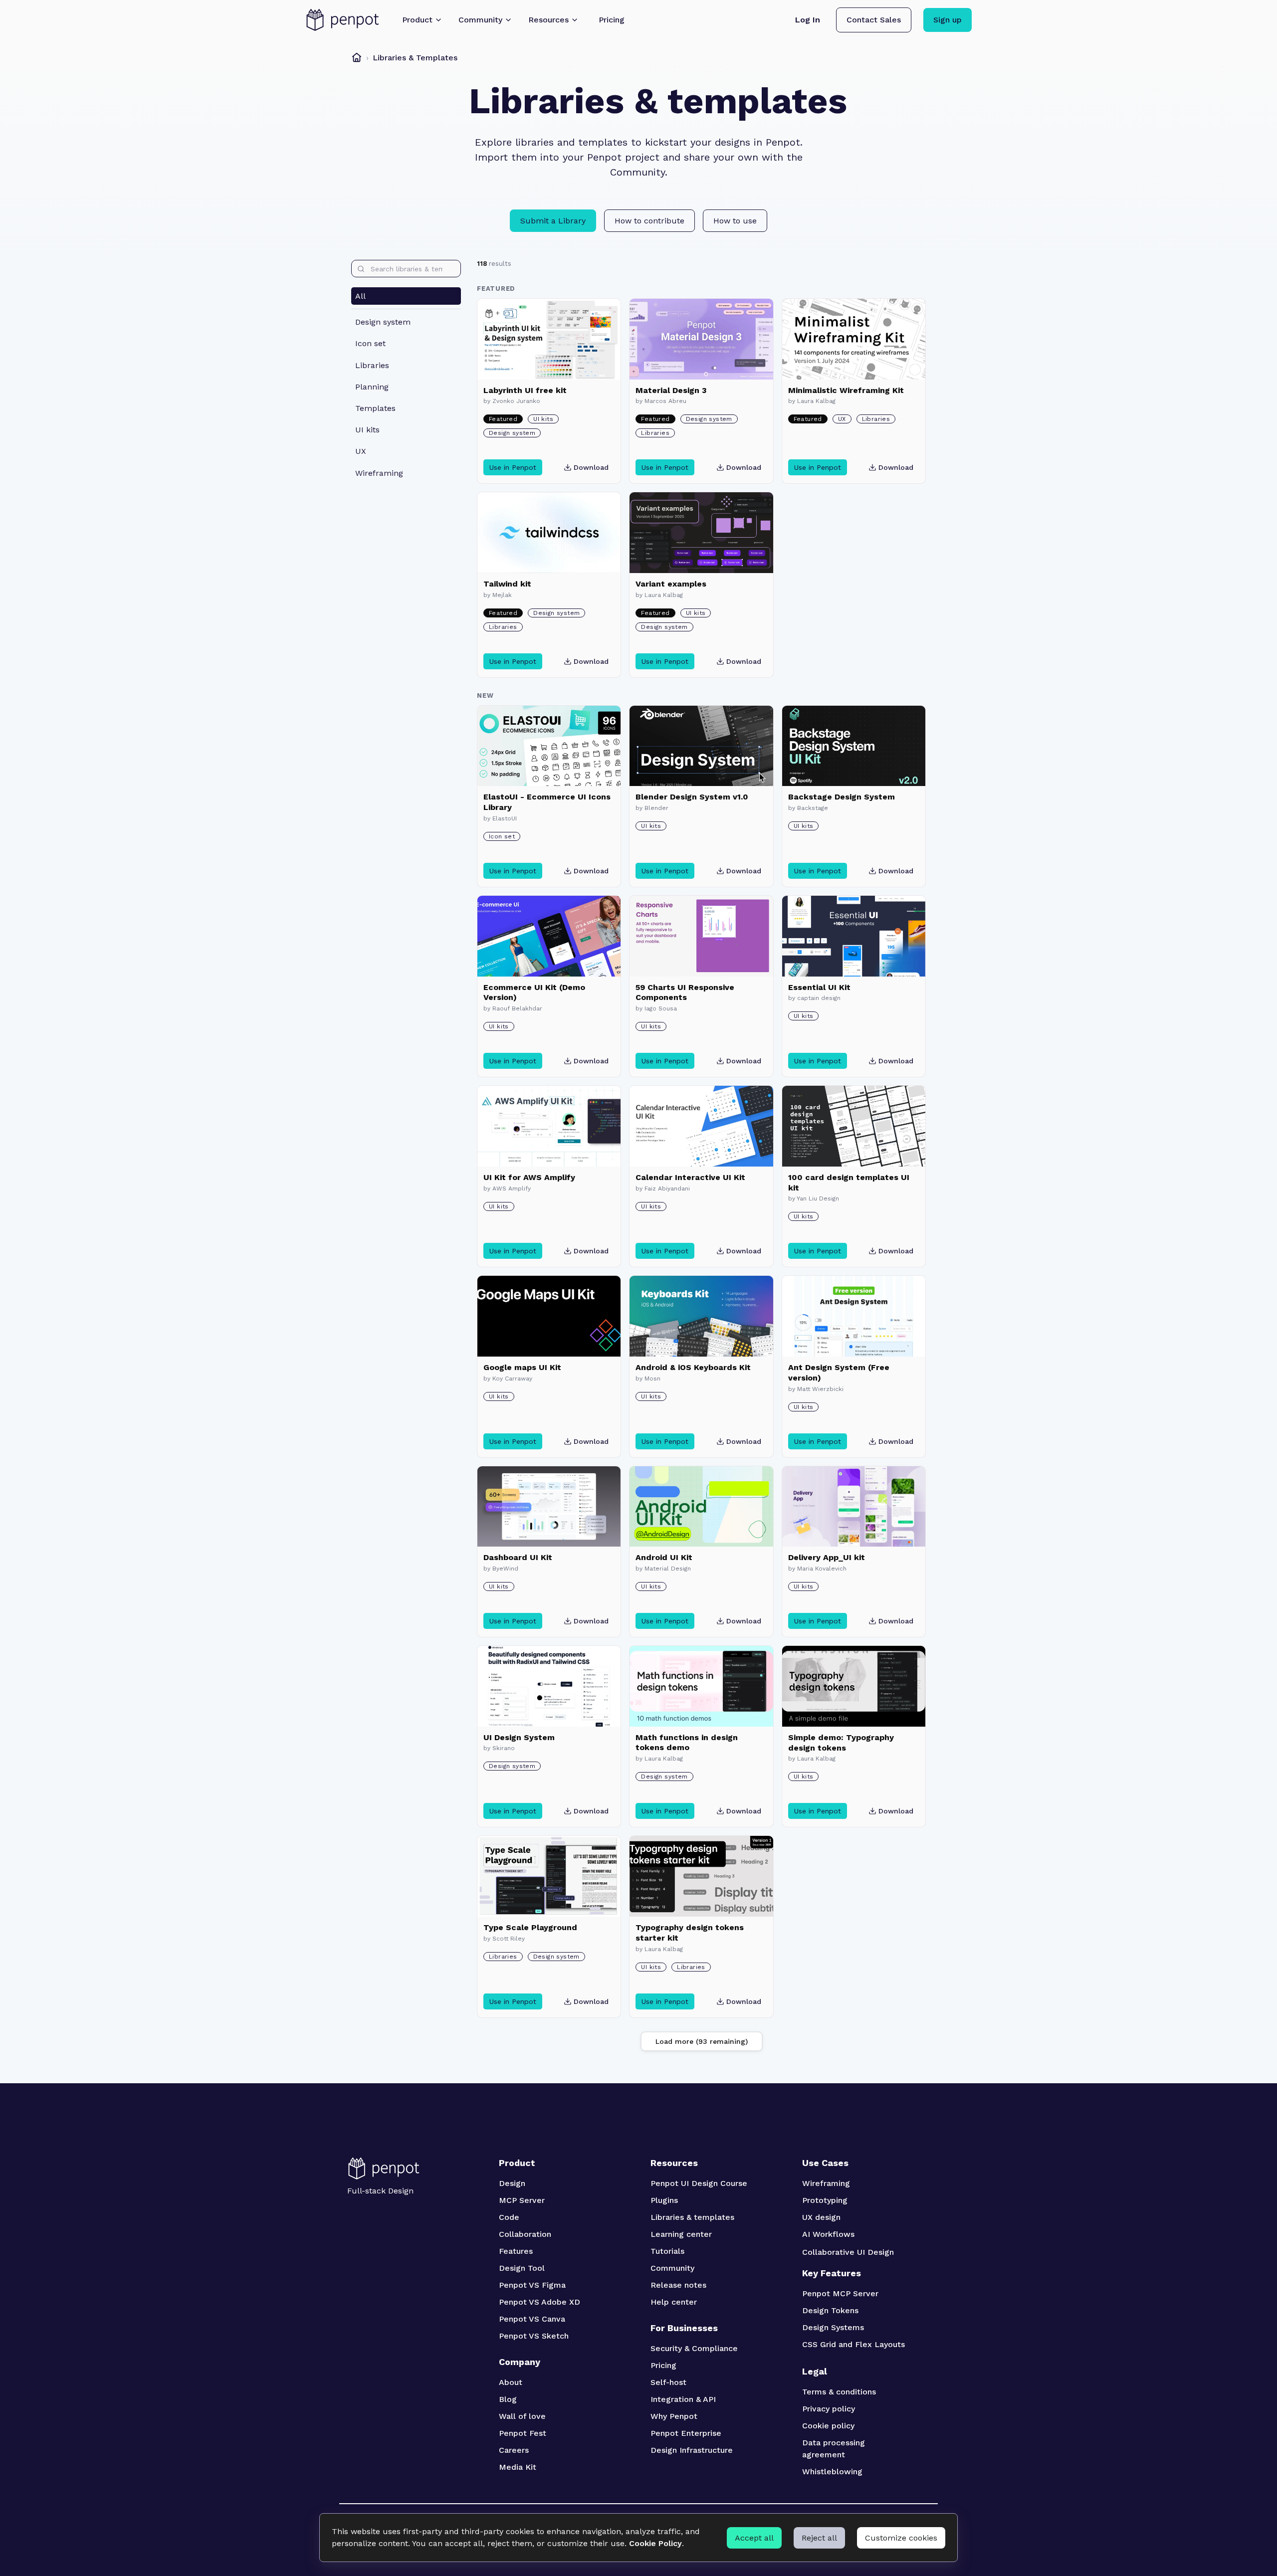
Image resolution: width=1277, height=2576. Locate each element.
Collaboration (525, 2234)
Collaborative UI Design (848, 2252)
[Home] (357, 57)
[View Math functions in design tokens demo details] (701, 1686)
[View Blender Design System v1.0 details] (701, 746)
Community (672, 2268)
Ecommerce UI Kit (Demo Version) (534, 992)
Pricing (663, 2365)
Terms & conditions (839, 2392)
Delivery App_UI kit (827, 1557)
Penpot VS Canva (532, 2319)
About (511, 2382)
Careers (514, 2450)
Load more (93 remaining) (702, 2041)
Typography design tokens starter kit (690, 1933)
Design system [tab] (383, 322)
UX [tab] (361, 451)
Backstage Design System (842, 797)
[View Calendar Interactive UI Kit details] (701, 1126)
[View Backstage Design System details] (854, 746)
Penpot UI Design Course (699, 2183)
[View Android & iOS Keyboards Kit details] (701, 1316)
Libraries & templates (692, 2217)
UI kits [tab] (367, 430)
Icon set (502, 836)
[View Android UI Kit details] (701, 1507)
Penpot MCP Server (840, 2293)
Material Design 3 (671, 390)
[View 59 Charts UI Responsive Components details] (701, 936)
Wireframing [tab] (379, 473)
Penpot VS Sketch (534, 2336)
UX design (821, 2217)
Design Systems (833, 2327)
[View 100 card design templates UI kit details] (854, 1126)
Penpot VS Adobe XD (539, 2302)
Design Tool (522, 2268)
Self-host (668, 2382)
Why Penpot (674, 2416)
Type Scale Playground (530, 1927)
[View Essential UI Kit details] (854, 936)
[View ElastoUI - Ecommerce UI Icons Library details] (549, 746)
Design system (512, 433)
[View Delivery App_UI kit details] (854, 1507)
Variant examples (671, 584)
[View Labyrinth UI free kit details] (549, 339)
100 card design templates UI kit (849, 1183)
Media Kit (518, 2467)
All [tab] (360, 296)
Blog (508, 2399)
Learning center (681, 2234)
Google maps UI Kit (522, 1367)
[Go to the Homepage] (343, 20)
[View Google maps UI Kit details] (549, 1316)
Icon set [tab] (370, 343)
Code (509, 2217)
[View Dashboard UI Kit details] (549, 1507)
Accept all (754, 2538)
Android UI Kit (664, 1557)
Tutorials (667, 2251)
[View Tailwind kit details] (549, 533)
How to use (735, 221)
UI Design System (519, 1737)
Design (512, 2183)
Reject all (819, 2538)
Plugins (664, 2200)
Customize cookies (901, 2538)
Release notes (678, 2285)
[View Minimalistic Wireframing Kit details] (854, 339)
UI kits (543, 419)
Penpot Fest (523, 2433)
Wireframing (826, 2183)
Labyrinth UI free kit (525, 390)
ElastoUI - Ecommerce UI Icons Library (547, 802)
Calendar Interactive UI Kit (690, 1177)
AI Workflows (828, 2234)
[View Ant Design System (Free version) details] (854, 1316)
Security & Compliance (694, 2348)
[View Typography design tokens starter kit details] (701, 1876)
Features (516, 2251)
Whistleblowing (832, 2472)
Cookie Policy (655, 2543)
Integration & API (683, 2399)
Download (591, 467)
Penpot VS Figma (532, 2285)
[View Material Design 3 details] (701, 339)
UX (842, 419)
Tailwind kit (507, 584)
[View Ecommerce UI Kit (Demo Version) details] (549, 936)
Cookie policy (828, 2426)
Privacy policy (829, 2409)
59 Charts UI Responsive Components (685, 992)
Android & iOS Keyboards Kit (693, 1367)
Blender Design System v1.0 (692, 797)
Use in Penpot (513, 467)
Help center (674, 2302)
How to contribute (649, 221)
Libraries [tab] (372, 365)
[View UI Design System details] (549, 1686)
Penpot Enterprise (686, 2433)
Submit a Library (553, 221)
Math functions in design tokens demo (687, 1743)
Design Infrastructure (692, 2450)
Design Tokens (830, 2310)
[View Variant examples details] (701, 533)
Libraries (655, 433)
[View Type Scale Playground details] (549, 1876)
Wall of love (522, 2416)
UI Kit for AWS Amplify (529, 1177)
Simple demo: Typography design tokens (841, 1743)
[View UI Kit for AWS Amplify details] (549, 1126)
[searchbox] (406, 269)
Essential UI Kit (819, 987)
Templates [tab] (375, 408)
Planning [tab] (372, 387)
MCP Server (522, 2200)
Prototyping (825, 2200)
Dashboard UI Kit (518, 1557)
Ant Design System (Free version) (839, 1373)
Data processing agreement (835, 2449)
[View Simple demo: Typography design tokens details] (854, 1686)
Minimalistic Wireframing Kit (846, 390)
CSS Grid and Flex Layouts (853, 2344)
